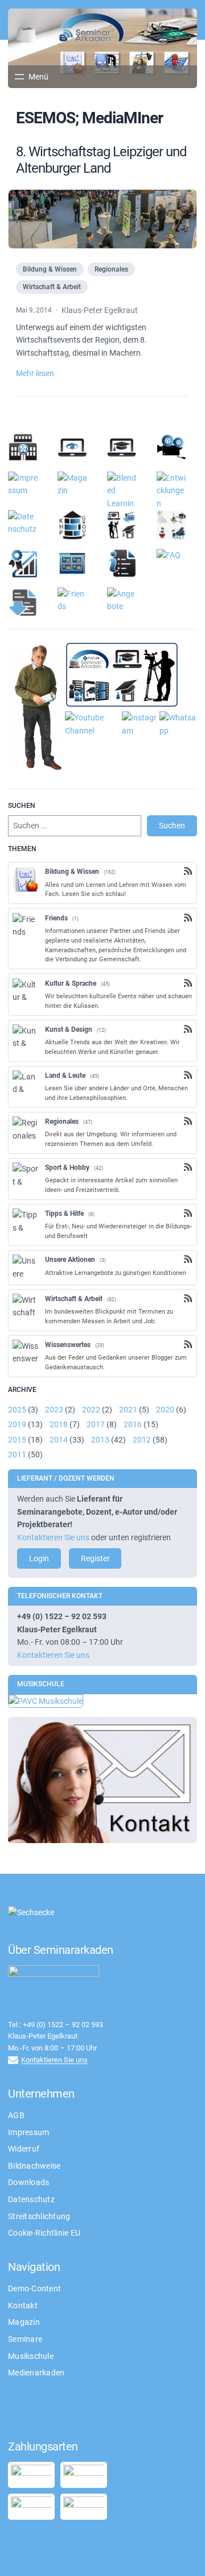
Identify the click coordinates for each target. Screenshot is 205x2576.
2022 (91, 1410)
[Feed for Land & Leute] (188, 1075)
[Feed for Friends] (188, 918)
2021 (128, 1410)
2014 (59, 1440)
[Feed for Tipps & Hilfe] (188, 1213)
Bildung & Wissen (50, 269)
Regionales (111, 269)
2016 (133, 1424)
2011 (17, 1454)
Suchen (172, 826)
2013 (100, 1440)
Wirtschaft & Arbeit (52, 287)
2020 (165, 1410)
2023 (54, 1410)
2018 (59, 1424)
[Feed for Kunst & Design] (188, 1029)
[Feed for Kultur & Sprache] (188, 983)
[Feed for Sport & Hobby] (188, 1167)
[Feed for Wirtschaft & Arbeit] (188, 1298)
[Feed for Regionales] (188, 1121)
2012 (142, 1440)
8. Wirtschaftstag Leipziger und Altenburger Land (101, 160)
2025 (17, 1410)
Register (95, 1558)
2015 (17, 1440)
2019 (17, 1424)
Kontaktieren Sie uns (53, 1537)
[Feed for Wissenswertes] (188, 1344)
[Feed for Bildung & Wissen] (188, 871)
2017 (96, 1424)
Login (39, 1558)
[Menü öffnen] (30, 77)
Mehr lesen (35, 373)
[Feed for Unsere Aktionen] (188, 1259)
